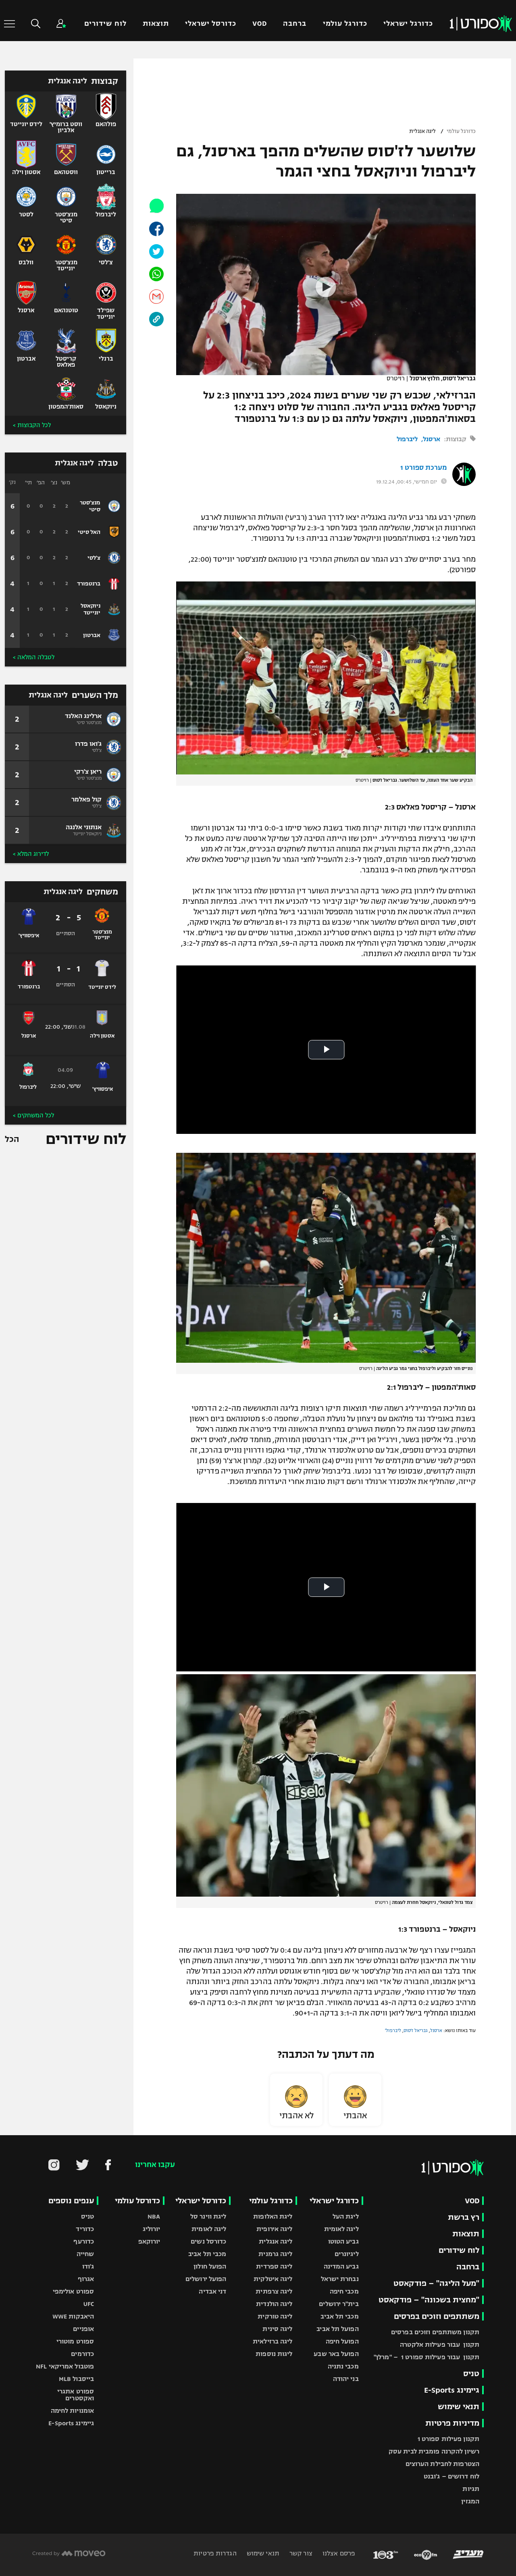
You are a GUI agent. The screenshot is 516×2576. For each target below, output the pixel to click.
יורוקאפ (149, 2241)
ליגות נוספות (274, 2354)
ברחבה (295, 24)
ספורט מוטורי (75, 2341)
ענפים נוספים (71, 2201)
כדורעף (84, 2241)
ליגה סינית (277, 2329)
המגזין (470, 2501)
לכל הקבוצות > (32, 425)
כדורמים (82, 2354)
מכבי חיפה (344, 2291)
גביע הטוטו (343, 2241)
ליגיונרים (347, 2254)
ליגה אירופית (274, 2229)
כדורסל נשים (208, 2241)
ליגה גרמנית (275, 2254)
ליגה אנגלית (422, 131)
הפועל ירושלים (206, 2279)
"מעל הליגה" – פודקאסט (436, 2283)
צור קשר (300, 2553)
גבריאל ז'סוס (416, 2030)
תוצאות (156, 24)
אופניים (83, 2329)
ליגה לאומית (341, 2229)
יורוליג (152, 2229)
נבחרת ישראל (340, 2279)
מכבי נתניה (343, 2366)
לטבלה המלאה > (34, 657)
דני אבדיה (212, 2291)
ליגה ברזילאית (273, 2341)
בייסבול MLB (76, 2379)
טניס (471, 2374)
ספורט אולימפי (73, 2291)
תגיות (471, 2489)
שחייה (85, 2254)
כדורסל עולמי (137, 2201)
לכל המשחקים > (33, 1115)
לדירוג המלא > (31, 854)
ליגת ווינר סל (208, 2216)
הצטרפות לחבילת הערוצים (442, 2464)
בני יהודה (346, 2379)
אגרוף (86, 2279)
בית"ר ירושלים (339, 2304)
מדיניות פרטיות (452, 2423)
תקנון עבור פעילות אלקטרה (440, 2345)
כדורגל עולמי (345, 24)
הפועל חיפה (342, 2341)
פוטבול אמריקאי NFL (65, 2366)
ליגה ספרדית (274, 2266)
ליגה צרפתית (274, 2291)
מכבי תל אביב (339, 2316)
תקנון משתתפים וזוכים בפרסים (435, 2332)
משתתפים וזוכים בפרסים (437, 2316)
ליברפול (407, 439)
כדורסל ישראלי (211, 24)
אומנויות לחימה (73, 2411)
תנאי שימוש (459, 2407)
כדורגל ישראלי (408, 24)
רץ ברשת (464, 2217)
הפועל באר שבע (336, 2354)
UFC (89, 2304)
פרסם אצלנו (338, 2553)
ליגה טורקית (275, 2316)
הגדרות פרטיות (215, 2553)
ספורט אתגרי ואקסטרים (76, 2395)
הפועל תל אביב (337, 2329)
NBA (154, 2216)
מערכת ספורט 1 (423, 468)
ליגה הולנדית (274, 2304)
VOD (260, 24)
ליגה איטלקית (273, 2279)
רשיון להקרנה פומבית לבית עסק (434, 2451)
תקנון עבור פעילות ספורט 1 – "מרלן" (427, 2357)
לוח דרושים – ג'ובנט (451, 2476)
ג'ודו (88, 2266)
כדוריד (85, 2229)
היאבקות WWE (73, 2316)
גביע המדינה (341, 2266)
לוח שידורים (105, 24)
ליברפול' (393, 2030)
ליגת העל (346, 2216)
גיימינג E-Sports (452, 2390)
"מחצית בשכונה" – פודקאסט (429, 2300)
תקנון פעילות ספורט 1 (448, 2439)
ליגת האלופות (273, 2216)
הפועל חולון (210, 2266)
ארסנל (432, 439)
